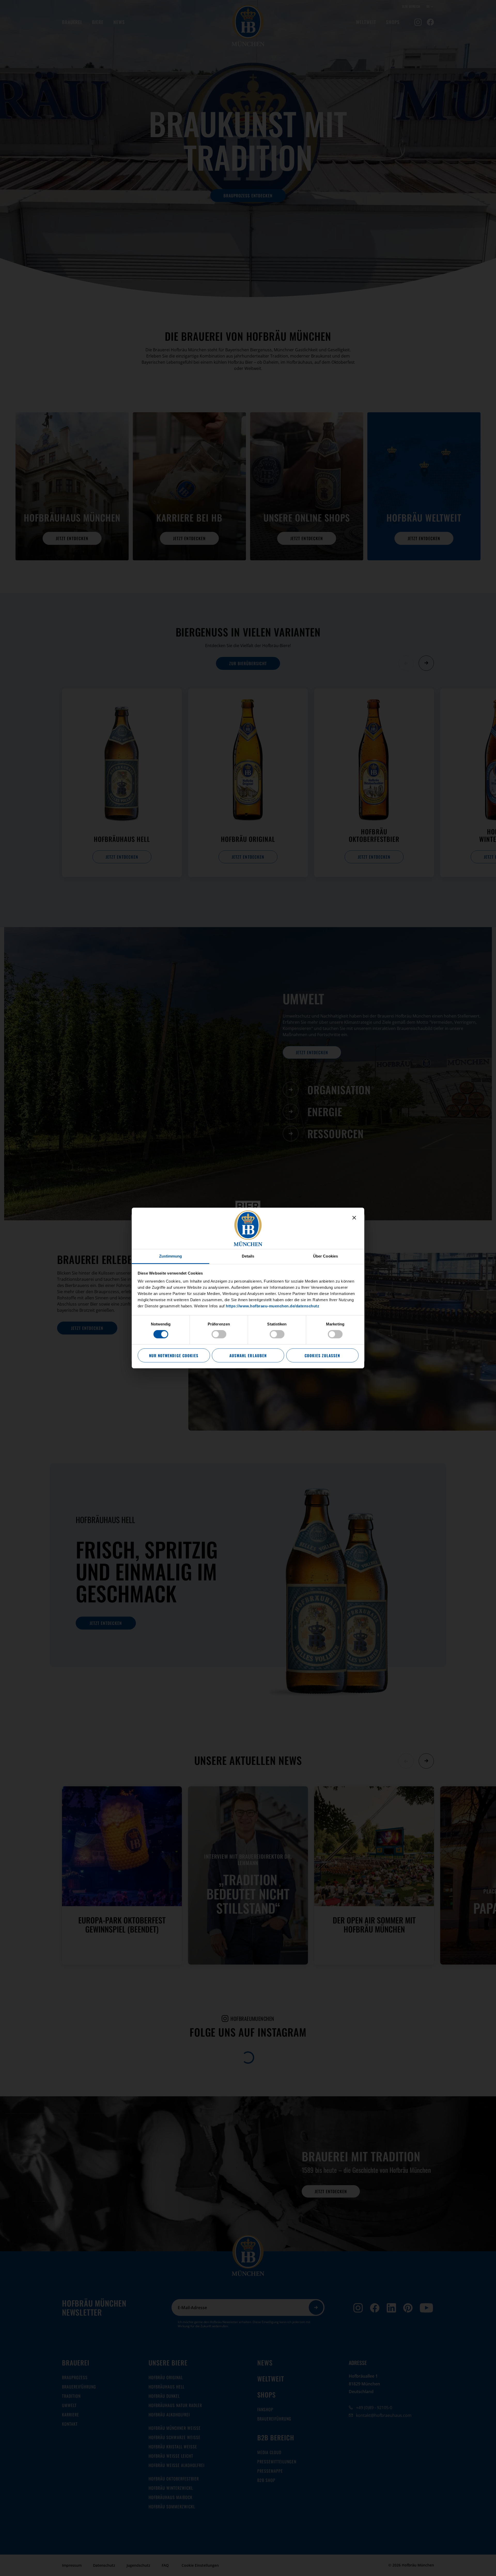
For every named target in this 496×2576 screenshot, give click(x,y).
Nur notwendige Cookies (174, 1355)
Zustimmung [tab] (171, 1256)
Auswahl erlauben (248, 1355)
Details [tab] (248, 1256)
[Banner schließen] (354, 1218)
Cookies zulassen (322, 1355)
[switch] (219, 1334)
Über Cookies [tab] (326, 1256)
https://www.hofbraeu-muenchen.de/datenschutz (273, 1306)
